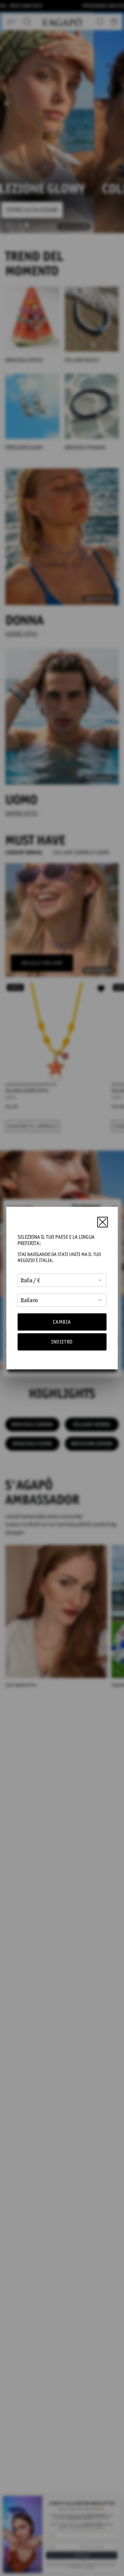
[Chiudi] (103, 1222)
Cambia (62, 1322)
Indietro (62, 1342)
